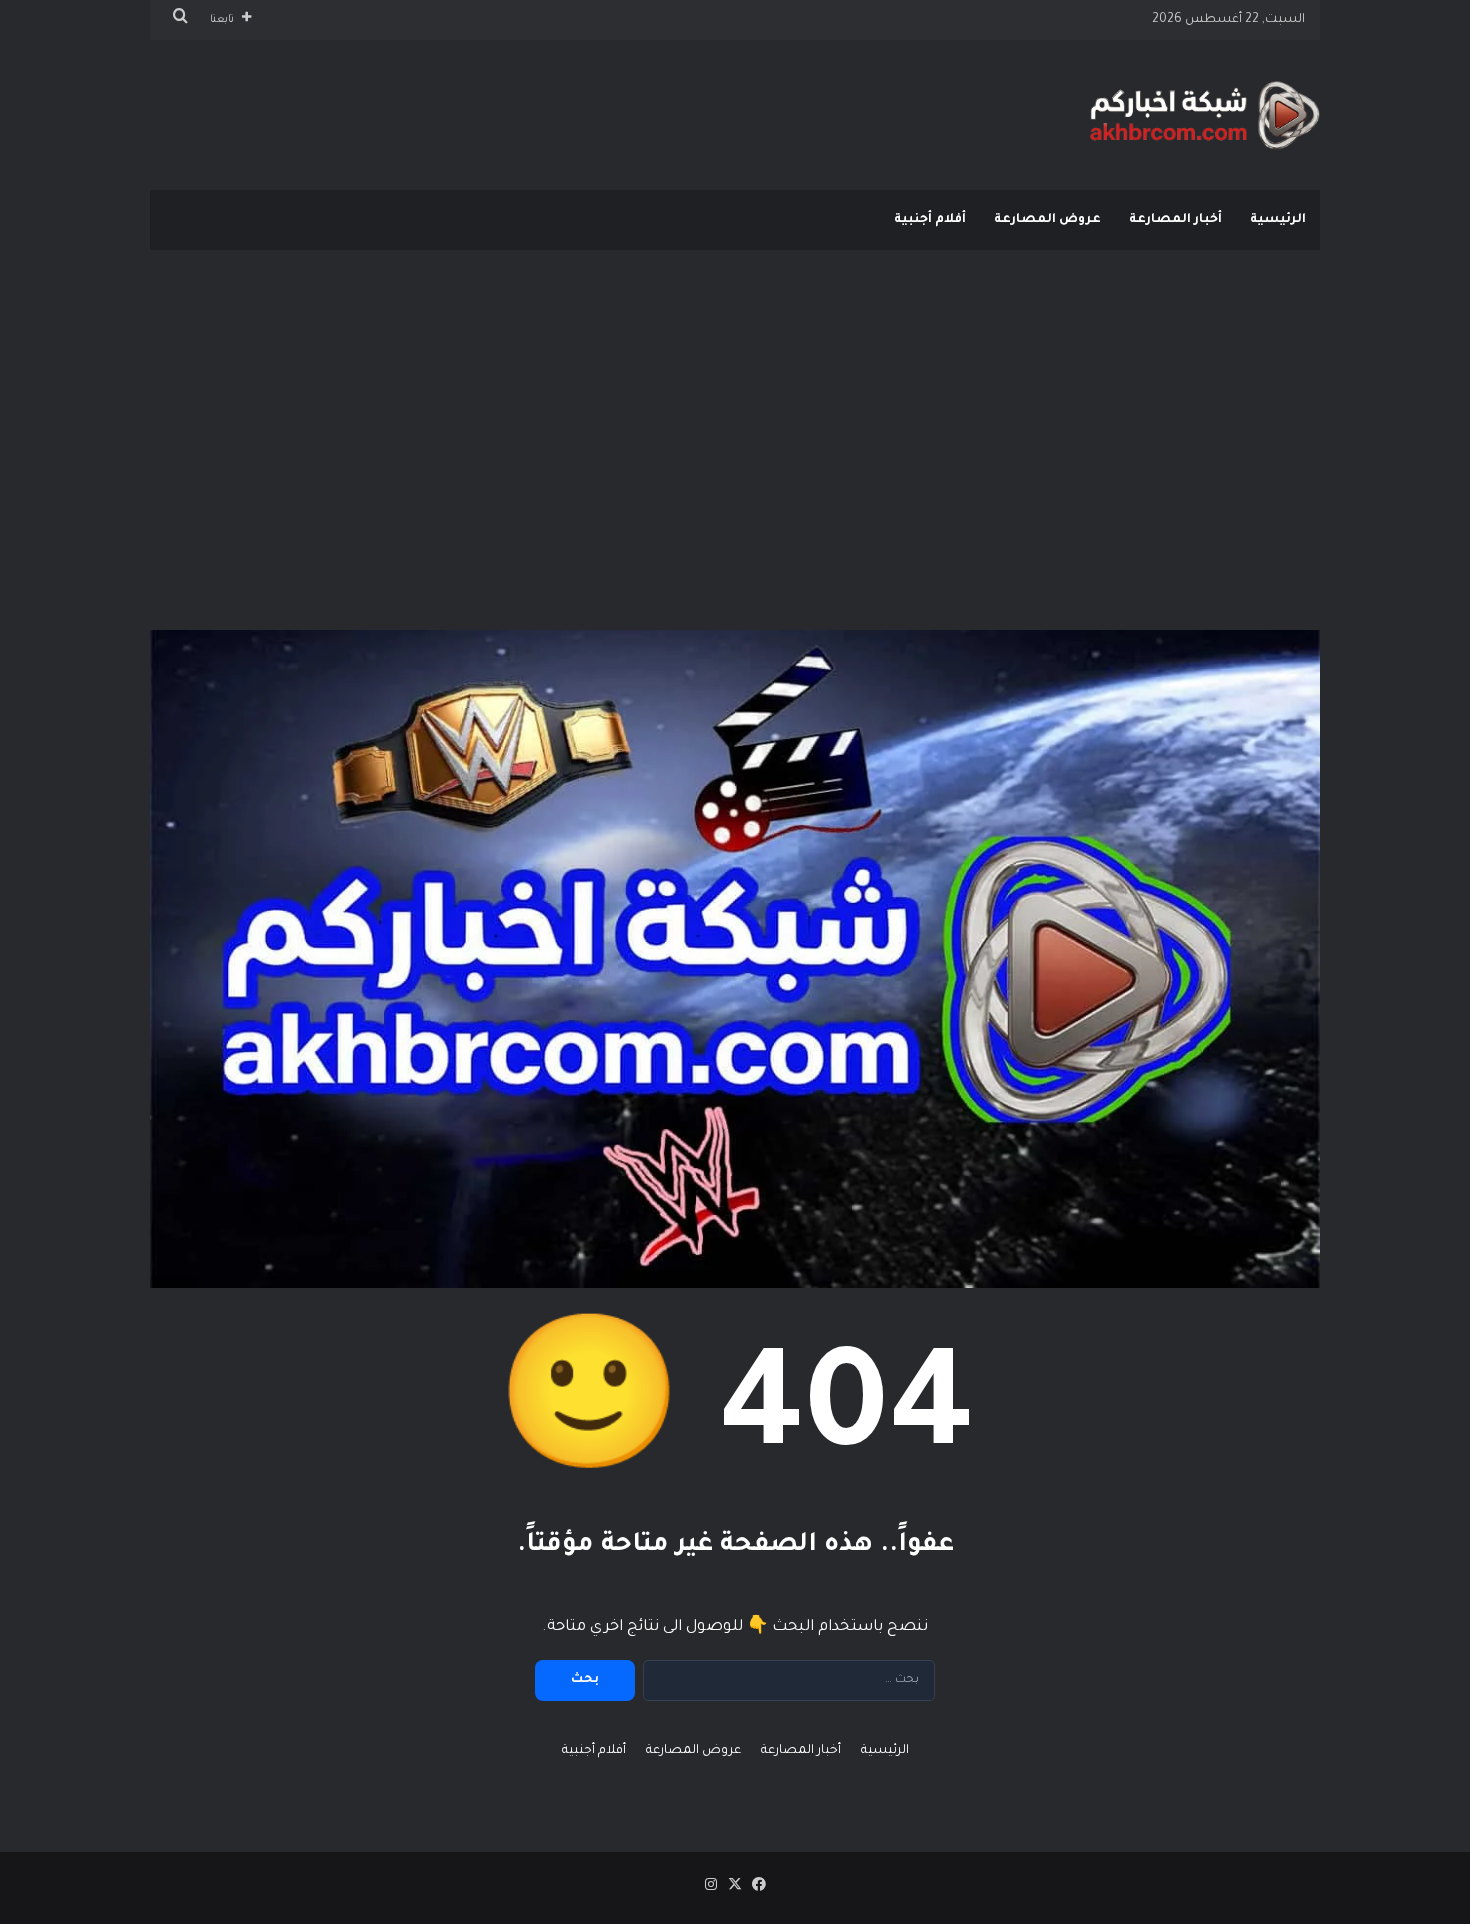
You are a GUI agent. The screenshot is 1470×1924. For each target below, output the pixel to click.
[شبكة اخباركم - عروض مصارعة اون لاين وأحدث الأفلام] (1205, 115)
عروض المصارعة (1047, 220)
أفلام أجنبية (930, 220)
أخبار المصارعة (1175, 220)
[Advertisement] (735, 410)
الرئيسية (1278, 220)
